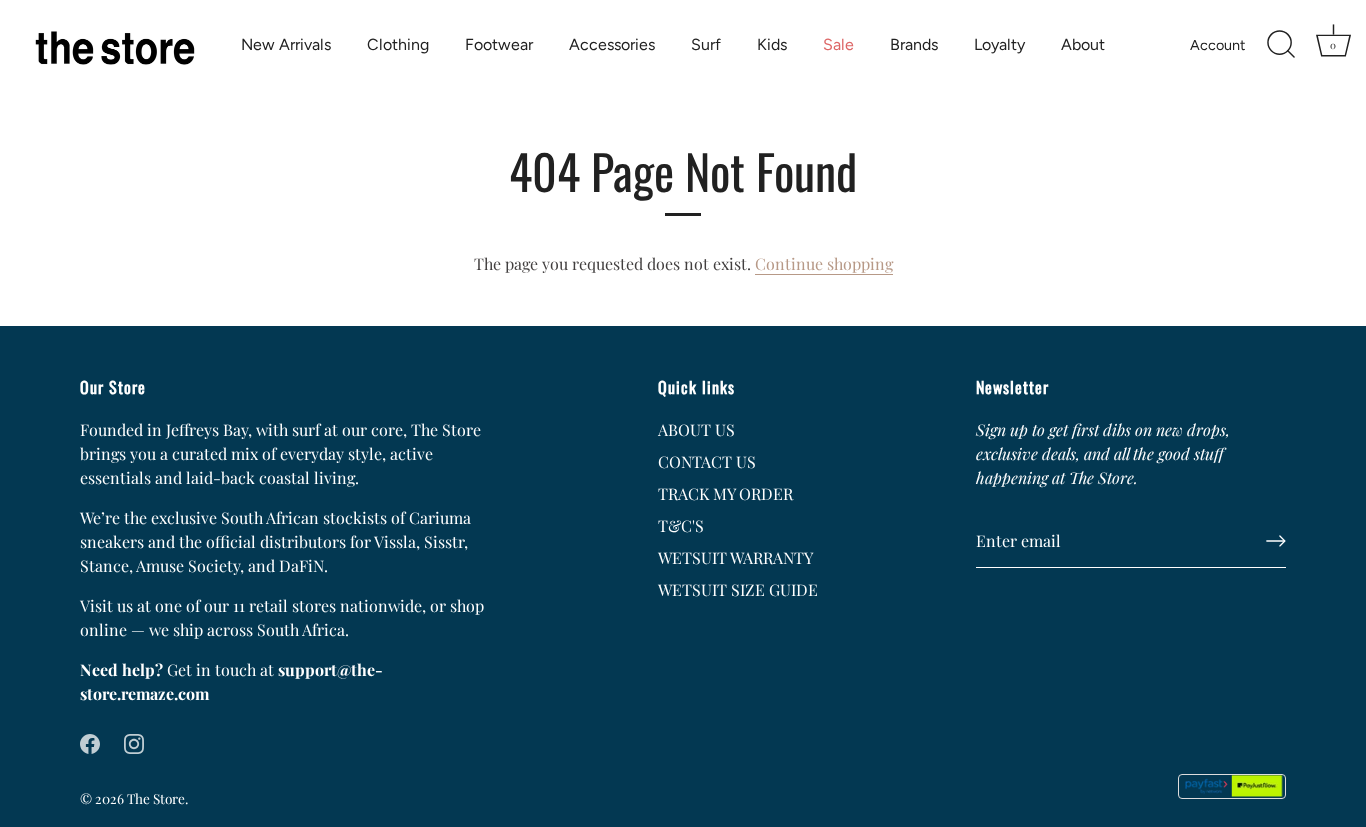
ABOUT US (696, 429)
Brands (914, 44)
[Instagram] (134, 741)
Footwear (499, 44)
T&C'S (681, 525)
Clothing (398, 44)
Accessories (612, 44)
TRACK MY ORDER (725, 493)
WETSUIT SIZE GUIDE (738, 589)
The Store (156, 798)
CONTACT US (707, 461)
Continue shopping (824, 263)
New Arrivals (286, 44)
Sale (838, 44)
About (1083, 44)
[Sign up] (1276, 541)
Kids (772, 44)
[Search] (1281, 45)
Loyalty (999, 44)
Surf (706, 44)
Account (1217, 45)
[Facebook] (90, 741)
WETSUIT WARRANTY (735, 557)
